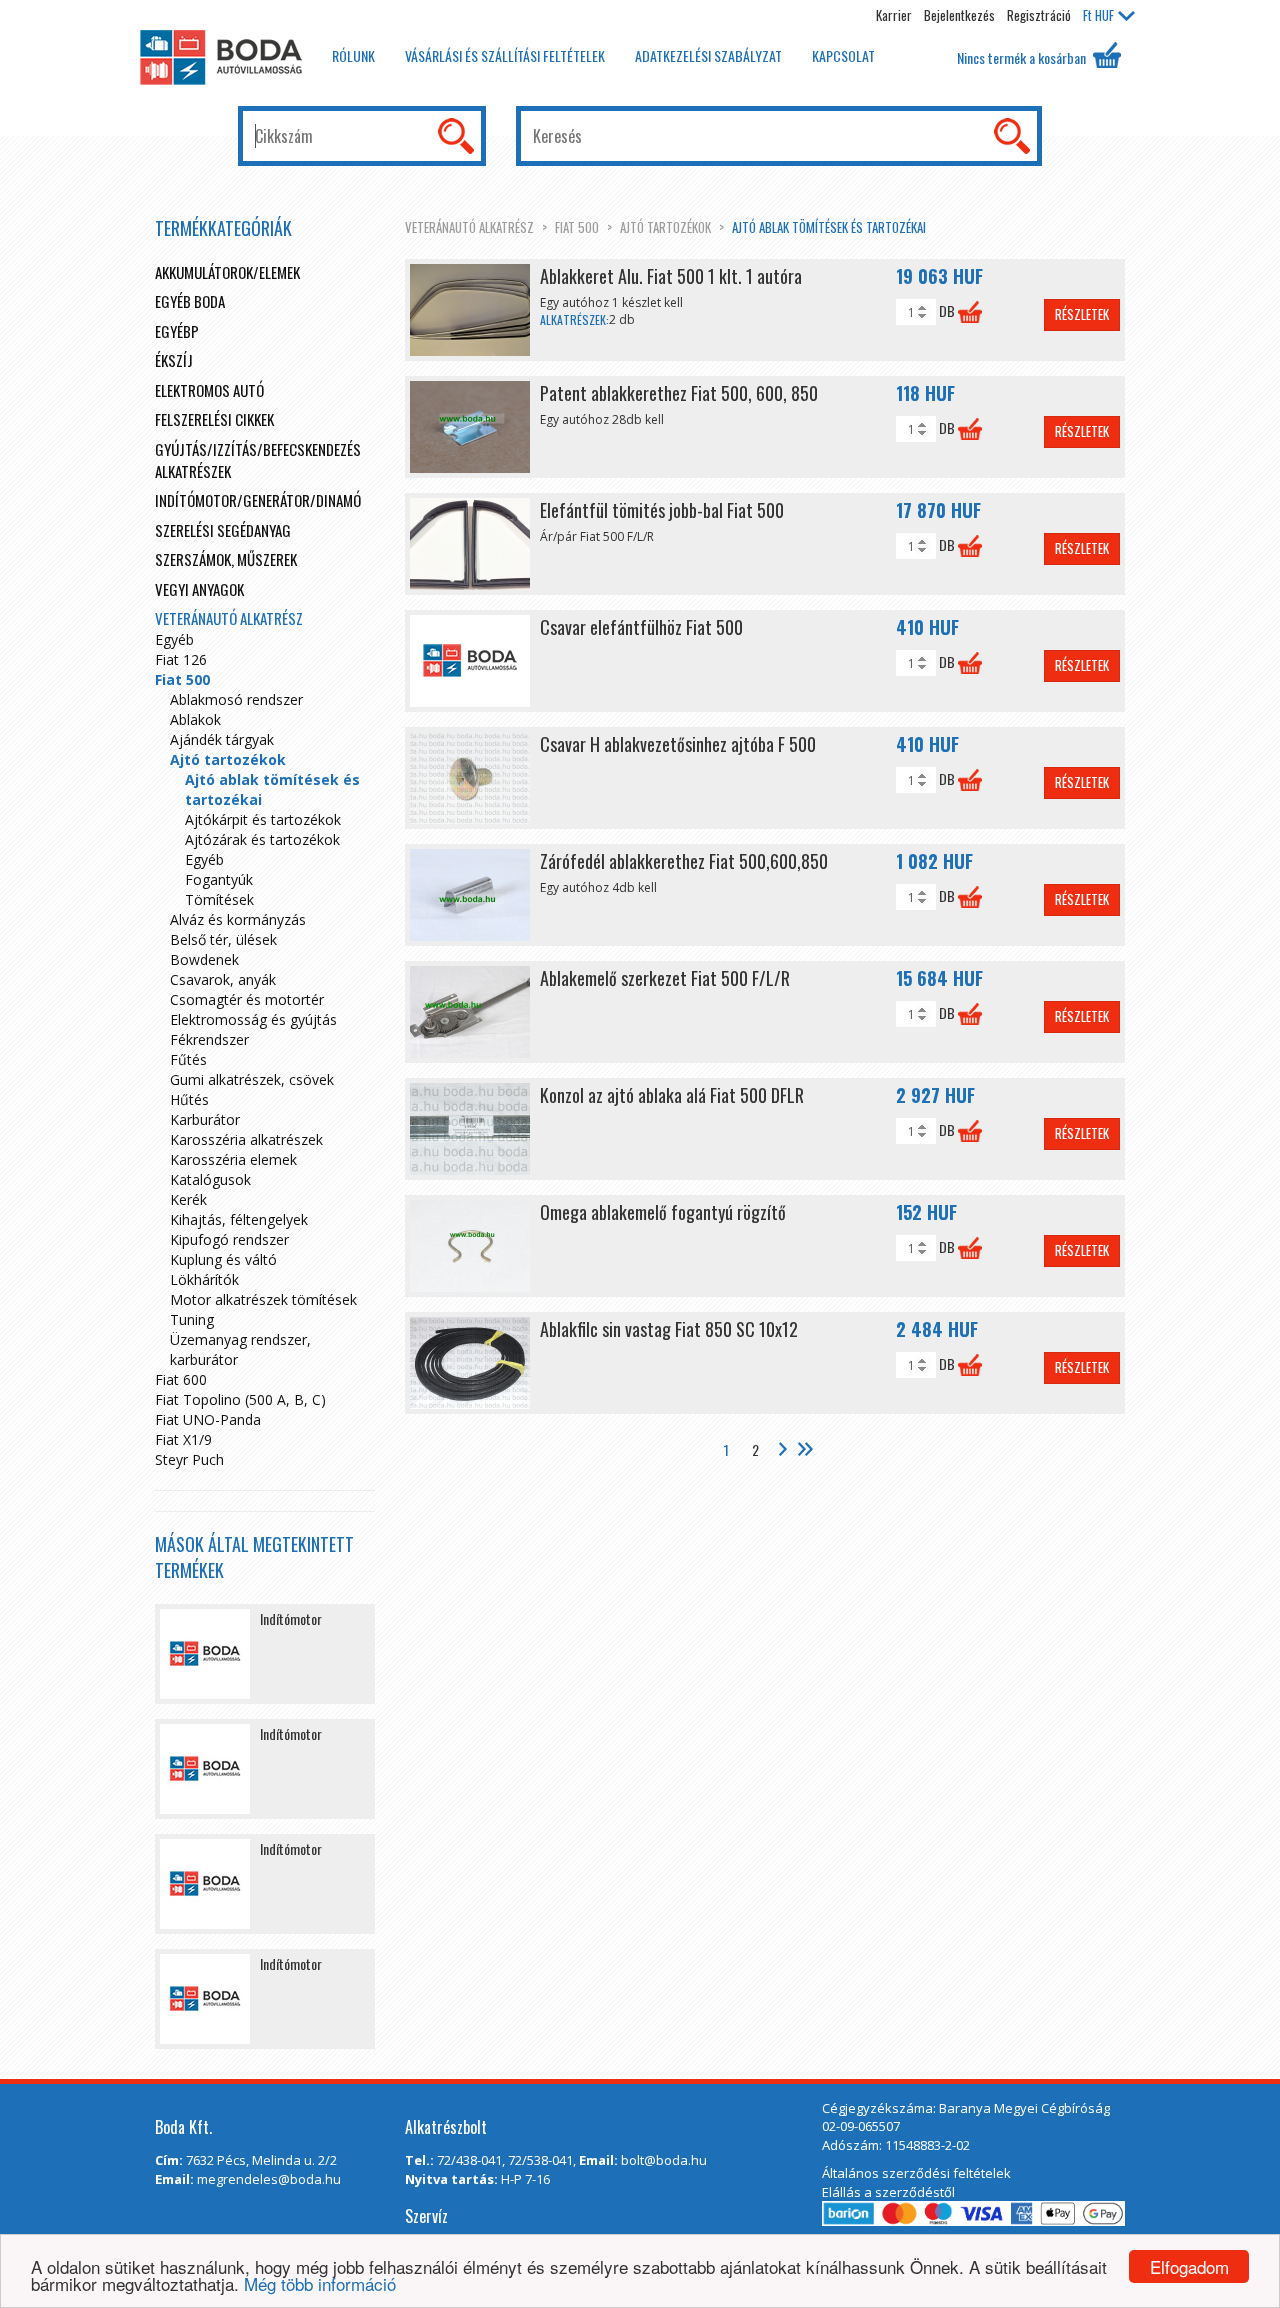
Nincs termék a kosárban (1023, 57)
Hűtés (189, 1099)
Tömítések (219, 899)
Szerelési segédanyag (223, 530)
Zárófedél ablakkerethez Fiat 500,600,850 (684, 861)
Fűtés (188, 1059)
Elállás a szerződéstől (888, 2192)
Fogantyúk (219, 879)
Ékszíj (174, 360)
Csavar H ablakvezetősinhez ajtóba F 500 (678, 744)
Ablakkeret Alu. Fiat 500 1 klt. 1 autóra (671, 276)
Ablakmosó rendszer (236, 699)
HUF (1098, 15)
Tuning (192, 1319)
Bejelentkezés (959, 15)
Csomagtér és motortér (247, 999)
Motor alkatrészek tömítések (263, 1299)
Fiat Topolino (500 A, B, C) (240, 1399)
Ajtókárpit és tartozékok (263, 819)
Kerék (188, 1199)
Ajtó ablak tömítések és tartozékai (829, 227)
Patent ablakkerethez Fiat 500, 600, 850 (679, 393)
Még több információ (320, 2283)
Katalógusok (210, 1179)
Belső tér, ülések (223, 939)
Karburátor (205, 1119)
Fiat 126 (181, 659)
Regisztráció (1039, 15)
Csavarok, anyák (223, 979)
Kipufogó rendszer (229, 1239)
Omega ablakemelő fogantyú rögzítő (663, 1212)
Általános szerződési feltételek (916, 2173)
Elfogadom (1189, 2266)
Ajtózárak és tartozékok (262, 839)
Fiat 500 (577, 227)
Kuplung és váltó (223, 1259)
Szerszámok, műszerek (226, 559)
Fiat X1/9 (183, 1439)
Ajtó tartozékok (665, 227)
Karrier (894, 15)
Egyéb (174, 639)
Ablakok (195, 719)
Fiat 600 (181, 1379)
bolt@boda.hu (664, 2160)
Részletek (1082, 314)
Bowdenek (204, 959)
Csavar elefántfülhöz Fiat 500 (641, 627)
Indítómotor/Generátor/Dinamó (258, 500)
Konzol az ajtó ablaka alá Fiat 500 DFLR (672, 1095)
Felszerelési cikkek (214, 419)
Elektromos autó (209, 390)
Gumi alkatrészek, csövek (252, 1079)
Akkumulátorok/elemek (227, 272)
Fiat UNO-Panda (208, 1419)
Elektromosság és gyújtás (253, 1019)
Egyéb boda (190, 301)
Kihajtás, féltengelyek (239, 1219)
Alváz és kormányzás (238, 919)
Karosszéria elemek (233, 1159)
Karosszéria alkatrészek (246, 1139)
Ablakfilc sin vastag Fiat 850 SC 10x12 (669, 1329)
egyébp (177, 331)
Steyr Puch (189, 1459)
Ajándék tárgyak (222, 739)
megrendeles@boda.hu (269, 2179)
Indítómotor (291, 1618)
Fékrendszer (209, 1039)
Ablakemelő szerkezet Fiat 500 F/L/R (665, 978)
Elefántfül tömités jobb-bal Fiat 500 (662, 510)
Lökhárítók (204, 1279)
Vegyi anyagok (199, 589)
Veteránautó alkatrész (469, 227)
